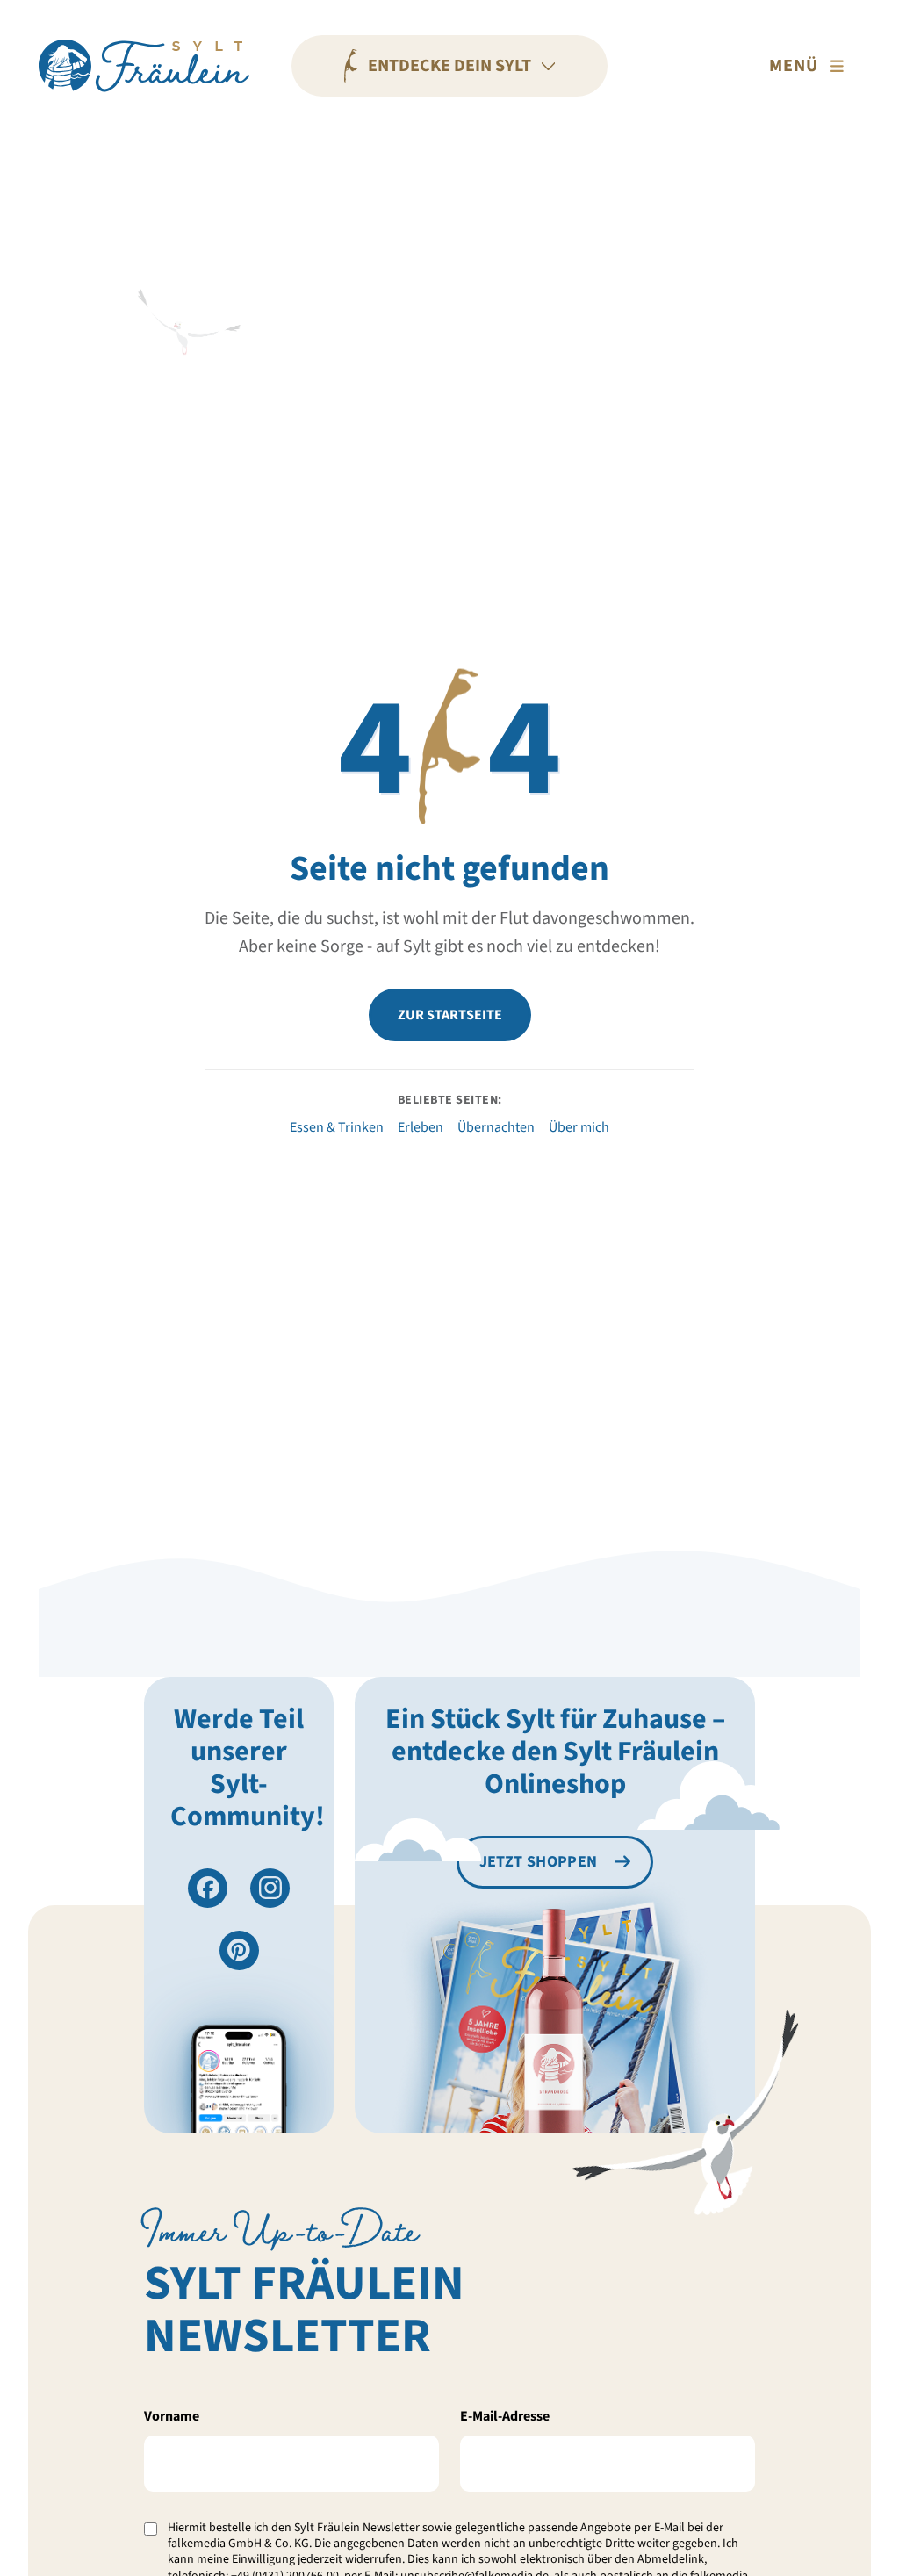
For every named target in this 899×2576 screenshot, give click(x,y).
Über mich (579, 1127)
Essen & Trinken (337, 1127)
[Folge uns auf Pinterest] (239, 1950)
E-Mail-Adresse (505, 2416)
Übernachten (496, 1127)
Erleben (421, 1127)
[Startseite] (144, 66)
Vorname (172, 2416)
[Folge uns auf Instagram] (270, 1888)
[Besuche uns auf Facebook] (208, 1888)
